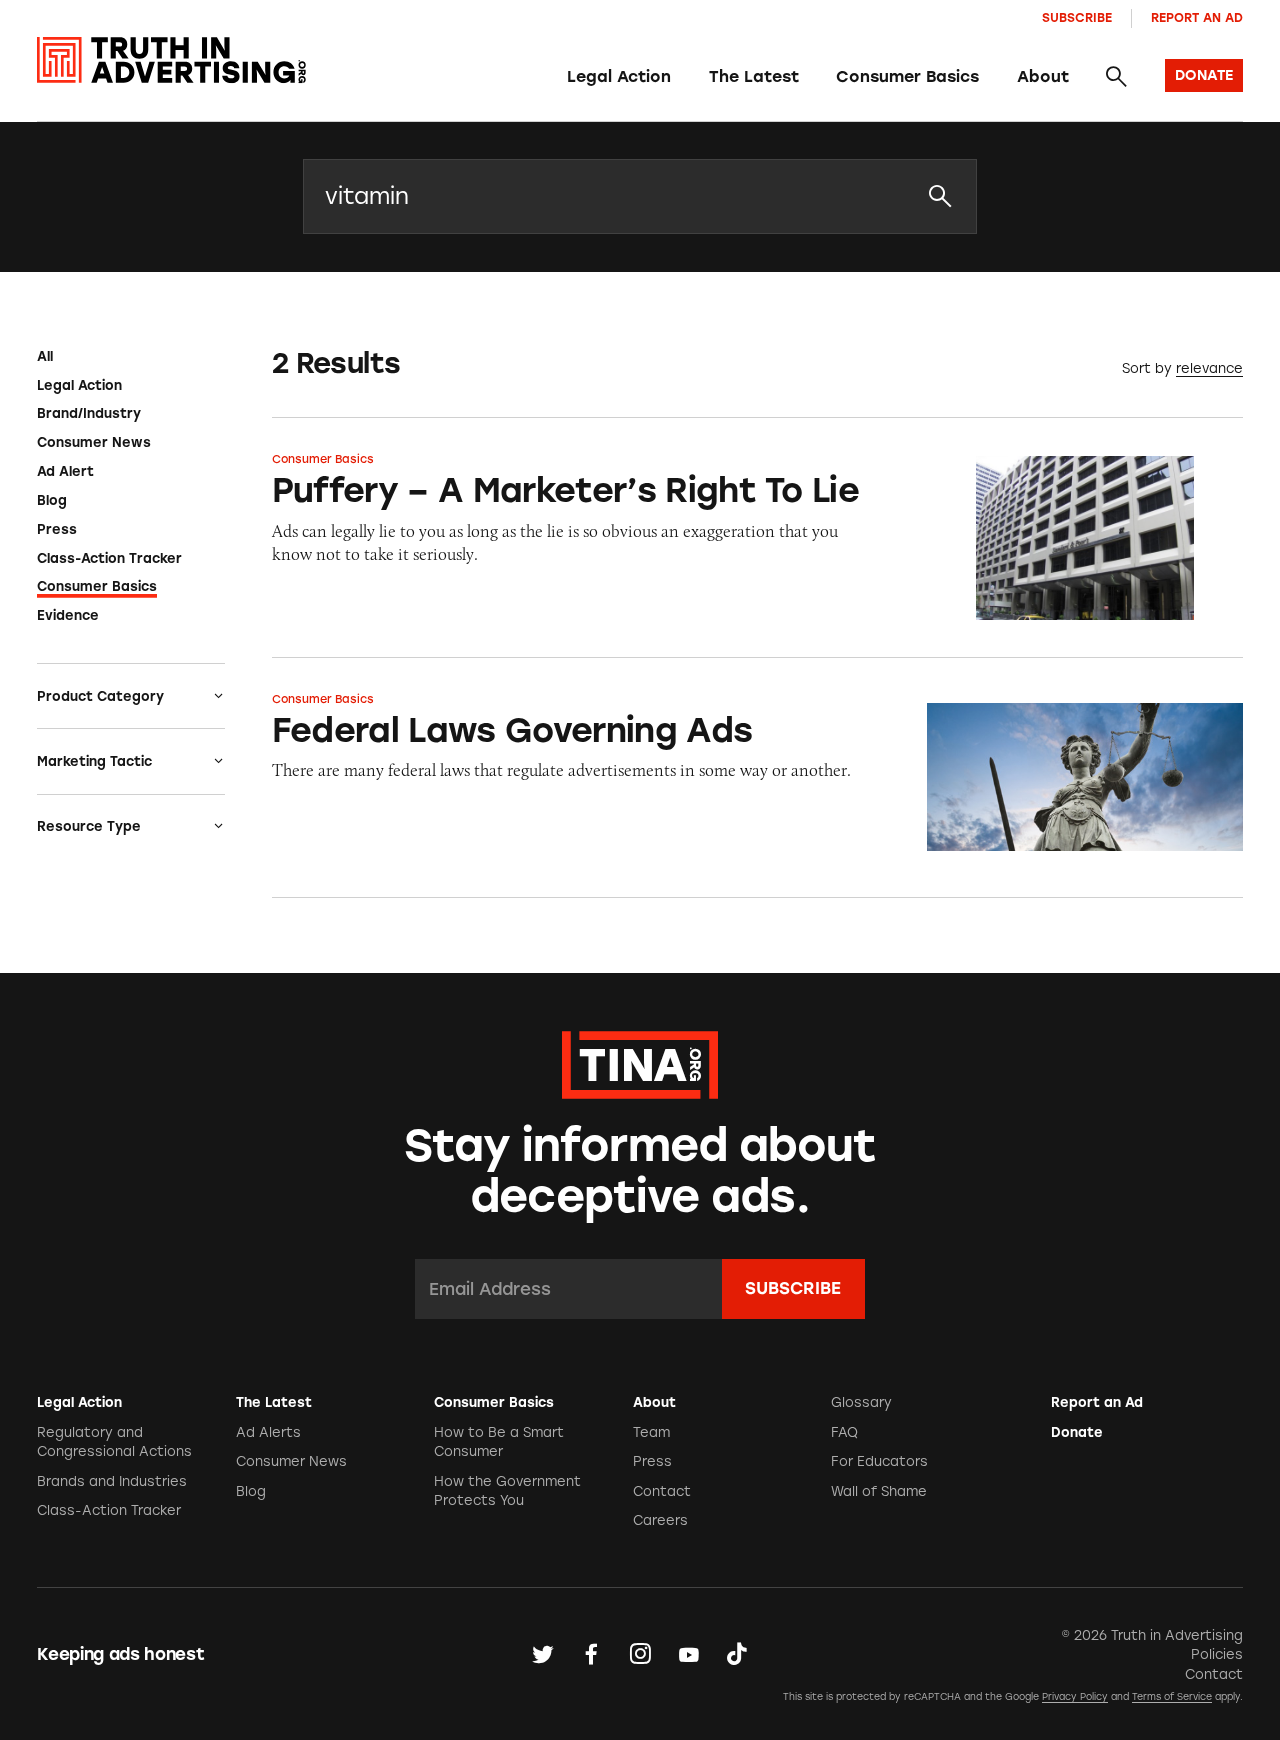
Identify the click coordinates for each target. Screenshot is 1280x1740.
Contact (662, 1491)
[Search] (1116, 77)
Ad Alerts (268, 1432)
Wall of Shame (879, 1491)
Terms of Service (1172, 1696)
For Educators (879, 1461)
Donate (1077, 1432)
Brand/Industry (89, 413)
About (1043, 76)
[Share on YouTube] (689, 1654)
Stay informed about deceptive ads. (640, 1170)
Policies (1217, 1654)
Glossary (861, 1402)
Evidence (68, 615)
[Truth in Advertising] (171, 60)
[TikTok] (737, 1654)
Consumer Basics (907, 76)
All (45, 356)
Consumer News (94, 442)
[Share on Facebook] (591, 1654)
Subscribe (1077, 17)
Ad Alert (65, 471)
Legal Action (619, 76)
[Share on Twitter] (543, 1654)
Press (57, 529)
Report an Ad (1197, 17)
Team (651, 1432)
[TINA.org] (640, 1062)
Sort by (1147, 368)
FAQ (844, 1432)
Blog (52, 500)
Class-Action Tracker (109, 558)
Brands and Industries (112, 1481)
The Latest (754, 76)
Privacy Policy (1075, 1696)
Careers (660, 1520)
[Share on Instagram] (640, 1654)
